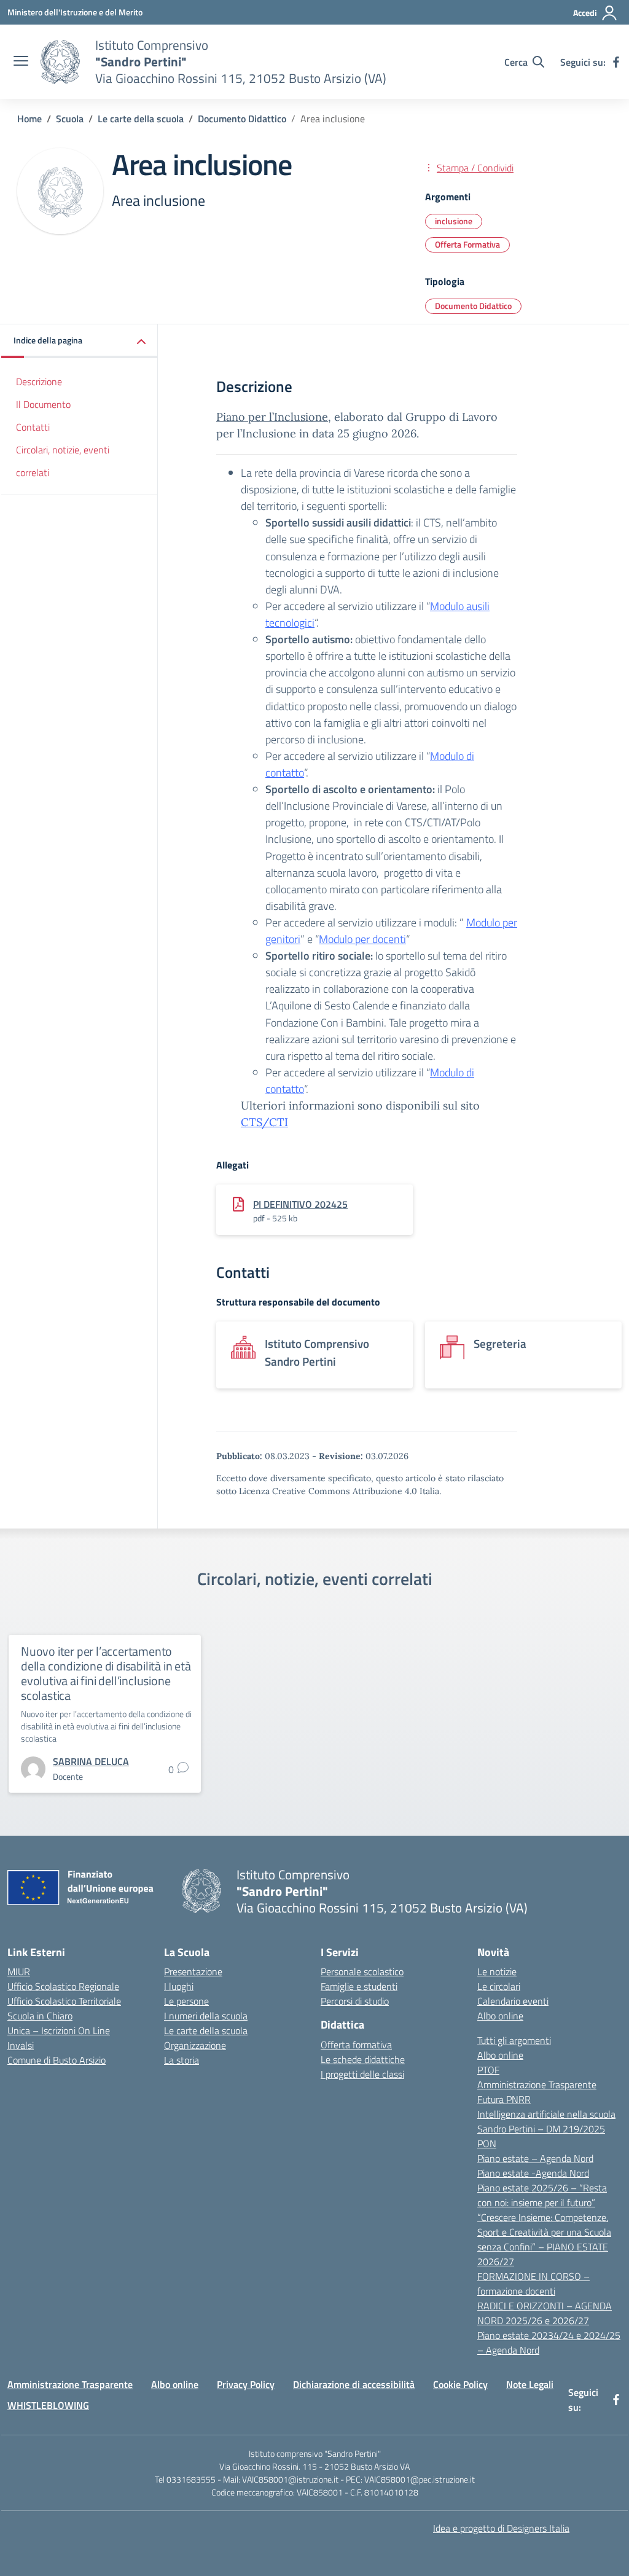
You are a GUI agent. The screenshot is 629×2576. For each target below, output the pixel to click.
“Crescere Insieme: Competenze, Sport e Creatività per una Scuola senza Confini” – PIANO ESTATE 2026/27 (544, 2239)
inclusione (454, 221)
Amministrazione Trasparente (537, 2085)
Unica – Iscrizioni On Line (59, 2030)
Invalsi (21, 2045)
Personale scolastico (362, 1971)
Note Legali (530, 2384)
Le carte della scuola (206, 2030)
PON (487, 2143)
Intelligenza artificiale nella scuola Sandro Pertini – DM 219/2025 (546, 2121)
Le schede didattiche (363, 2059)
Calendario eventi (513, 2001)
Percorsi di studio (355, 2001)
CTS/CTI (264, 1122)
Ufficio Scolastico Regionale (63, 1986)
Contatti (33, 427)
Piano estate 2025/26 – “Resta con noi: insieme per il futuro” (542, 2195)
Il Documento (43, 404)
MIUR (19, 1971)
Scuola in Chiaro (40, 2016)
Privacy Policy (246, 2384)
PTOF (488, 2070)
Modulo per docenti (362, 939)
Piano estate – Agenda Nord (535, 2158)
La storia (182, 2060)
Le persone (186, 2001)
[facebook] (616, 62)
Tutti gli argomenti (514, 2040)
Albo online (500, 2016)
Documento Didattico (473, 306)
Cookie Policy (460, 2384)
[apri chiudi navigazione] (21, 62)
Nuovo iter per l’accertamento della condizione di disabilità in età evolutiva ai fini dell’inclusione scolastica (106, 1673)
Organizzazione (195, 2045)
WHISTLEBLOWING (48, 2405)
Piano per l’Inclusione (272, 417)
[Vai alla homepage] (60, 62)
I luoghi (179, 1986)
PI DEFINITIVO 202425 (300, 1204)
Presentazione (193, 1971)
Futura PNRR (504, 2099)
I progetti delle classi (362, 2074)
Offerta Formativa (467, 244)
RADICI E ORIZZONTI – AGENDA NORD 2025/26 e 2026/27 (545, 2313)
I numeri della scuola (206, 2016)
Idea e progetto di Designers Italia (501, 2528)
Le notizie (497, 1971)
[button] (80, 341)
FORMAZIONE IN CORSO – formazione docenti (533, 2284)
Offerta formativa (356, 2045)
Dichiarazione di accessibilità (354, 2384)
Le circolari (499, 1986)
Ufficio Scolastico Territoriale (64, 2001)
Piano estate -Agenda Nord (533, 2173)
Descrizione (39, 382)
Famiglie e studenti (359, 1986)
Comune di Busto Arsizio (57, 2060)
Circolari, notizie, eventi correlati (63, 461)
